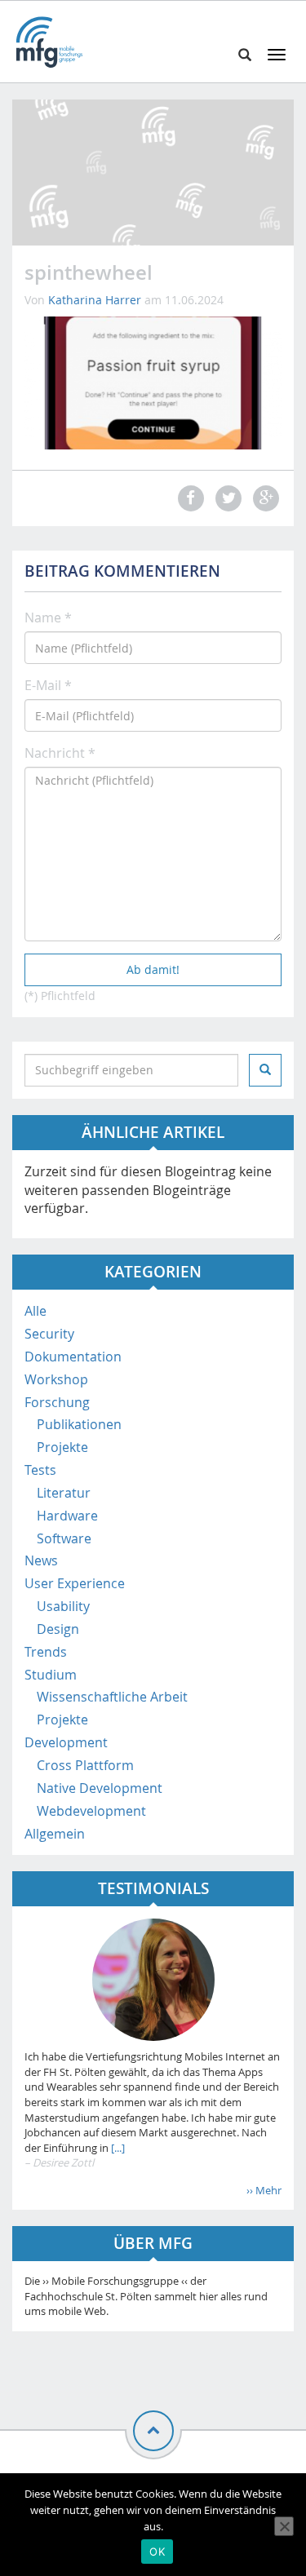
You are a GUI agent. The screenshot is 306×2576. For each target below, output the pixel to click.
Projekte (62, 1447)
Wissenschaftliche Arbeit (112, 1697)
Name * (48, 617)
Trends (46, 1652)
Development (66, 1742)
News (41, 1560)
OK (157, 2552)
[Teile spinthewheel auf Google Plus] (264, 498)
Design (58, 1629)
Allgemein (55, 1834)
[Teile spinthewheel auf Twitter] (226, 498)
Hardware (67, 1516)
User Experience (75, 1583)
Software (64, 1538)
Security (49, 1334)
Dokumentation (73, 1357)
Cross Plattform (85, 1765)
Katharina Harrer (95, 300)
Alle (35, 1311)
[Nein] (284, 2526)
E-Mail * (48, 685)
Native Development (100, 1788)
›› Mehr (264, 2190)
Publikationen (79, 1424)
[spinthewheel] (153, 382)
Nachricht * (60, 753)
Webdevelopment (91, 1811)
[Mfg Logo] (49, 42)
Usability (63, 1606)
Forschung (57, 1402)
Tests (40, 1470)
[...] (117, 2148)
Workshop (56, 1379)
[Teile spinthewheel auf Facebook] (188, 498)
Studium (51, 1675)
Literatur (64, 1493)
